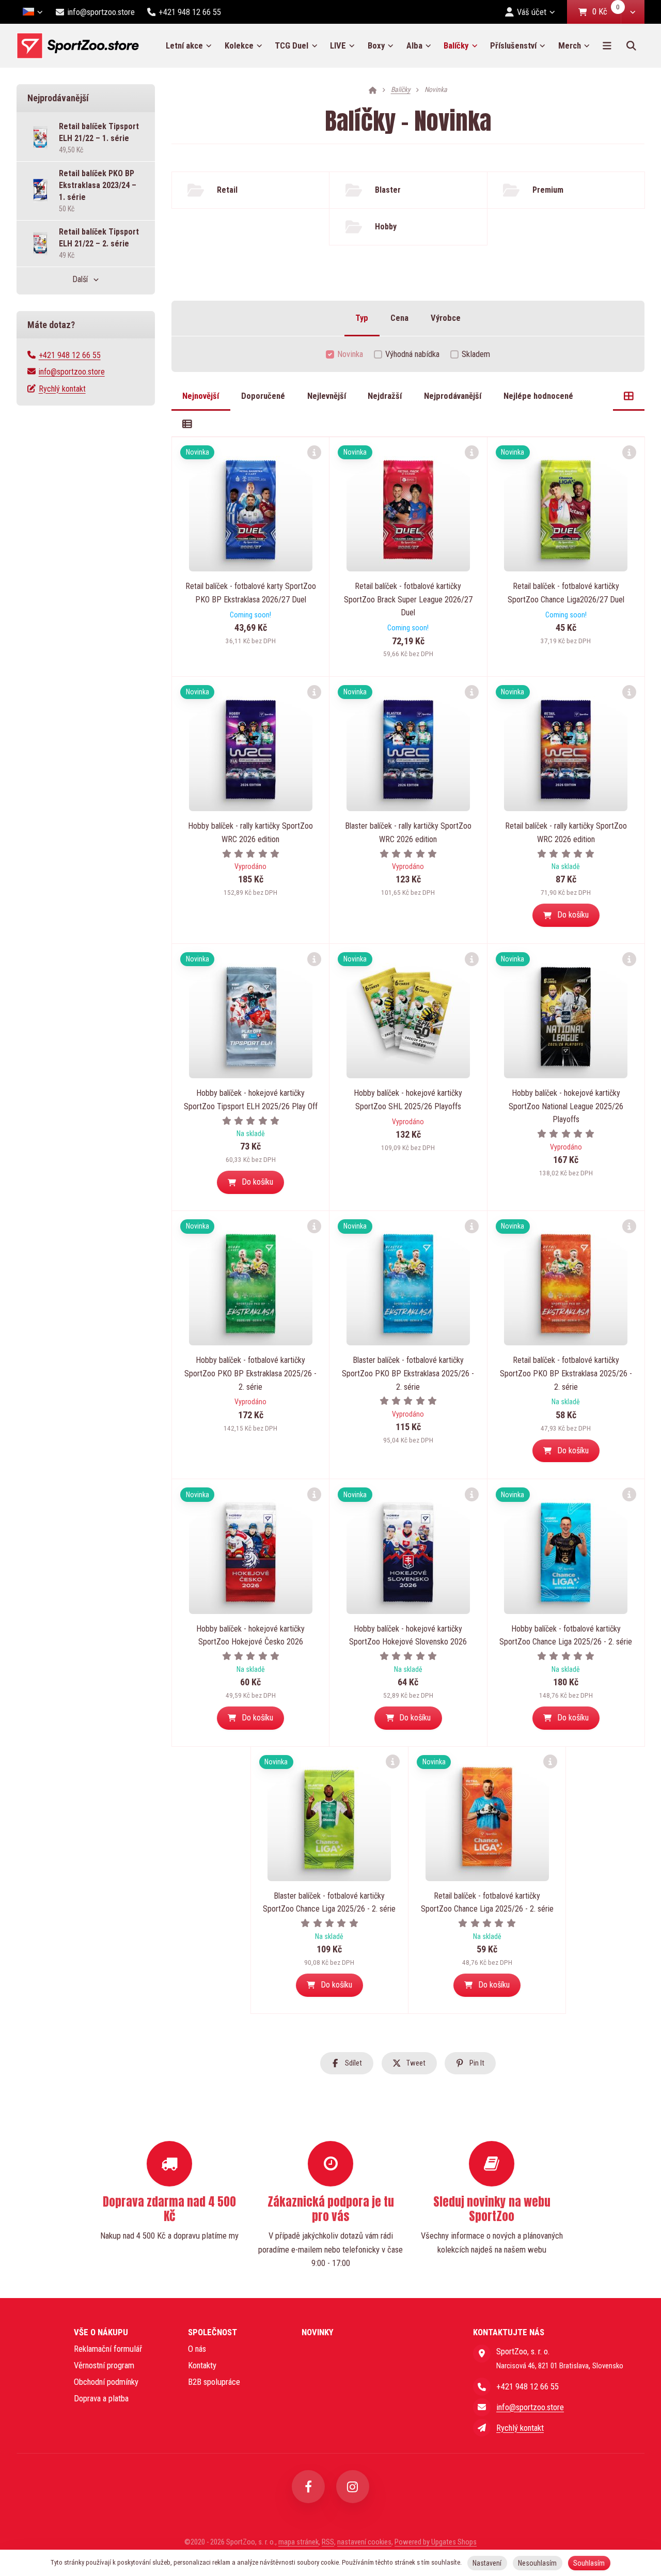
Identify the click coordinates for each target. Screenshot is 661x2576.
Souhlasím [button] (589, 2563)
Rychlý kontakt (62, 389)
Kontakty (202, 2365)
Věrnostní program (104, 2365)
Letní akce (184, 45)
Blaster (388, 190)
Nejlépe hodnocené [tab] (538, 396)
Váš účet (532, 12)
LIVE (338, 45)
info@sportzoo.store (72, 372)
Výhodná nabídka (412, 354)
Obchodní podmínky (106, 2382)
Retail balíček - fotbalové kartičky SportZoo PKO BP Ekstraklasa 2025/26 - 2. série (566, 1373)
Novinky (318, 2332)
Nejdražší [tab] (385, 396)
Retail (227, 190)
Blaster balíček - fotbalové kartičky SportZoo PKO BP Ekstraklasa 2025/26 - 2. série (408, 1373)
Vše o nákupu (101, 2332)
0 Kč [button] (607, 12)
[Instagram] (353, 2487)
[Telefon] (482, 2386)
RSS (328, 2542)
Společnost (213, 2332)
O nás (197, 2349)
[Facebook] (308, 2487)
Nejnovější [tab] (201, 396)
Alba (414, 45)
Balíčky (464, 49)
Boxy (376, 45)
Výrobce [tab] (446, 318)
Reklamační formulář (108, 2349)
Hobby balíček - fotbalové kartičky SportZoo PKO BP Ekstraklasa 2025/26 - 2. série (250, 1373)
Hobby (386, 227)
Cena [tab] (399, 318)
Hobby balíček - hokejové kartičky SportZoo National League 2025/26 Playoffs (566, 1106)
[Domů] (78, 46)
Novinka (350, 354)
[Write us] (482, 2428)
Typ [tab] (362, 318)
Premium (548, 190)
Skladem (476, 354)
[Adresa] (482, 2353)
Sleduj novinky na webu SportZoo (492, 2209)
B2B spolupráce (214, 2382)
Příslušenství (513, 45)
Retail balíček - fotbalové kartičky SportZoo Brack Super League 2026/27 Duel (408, 599)
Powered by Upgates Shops (436, 2542)
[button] (633, 12)
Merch (570, 45)
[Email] (482, 2407)
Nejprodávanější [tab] (453, 396)
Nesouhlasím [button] (537, 2563)
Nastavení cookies (364, 2542)
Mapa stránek (298, 2542)
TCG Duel (292, 45)
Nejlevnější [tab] (327, 396)
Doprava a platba (101, 2398)
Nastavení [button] (487, 2563)
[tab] (629, 396)
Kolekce (239, 45)
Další (80, 279)
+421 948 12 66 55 (70, 355)
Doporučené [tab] (263, 396)
